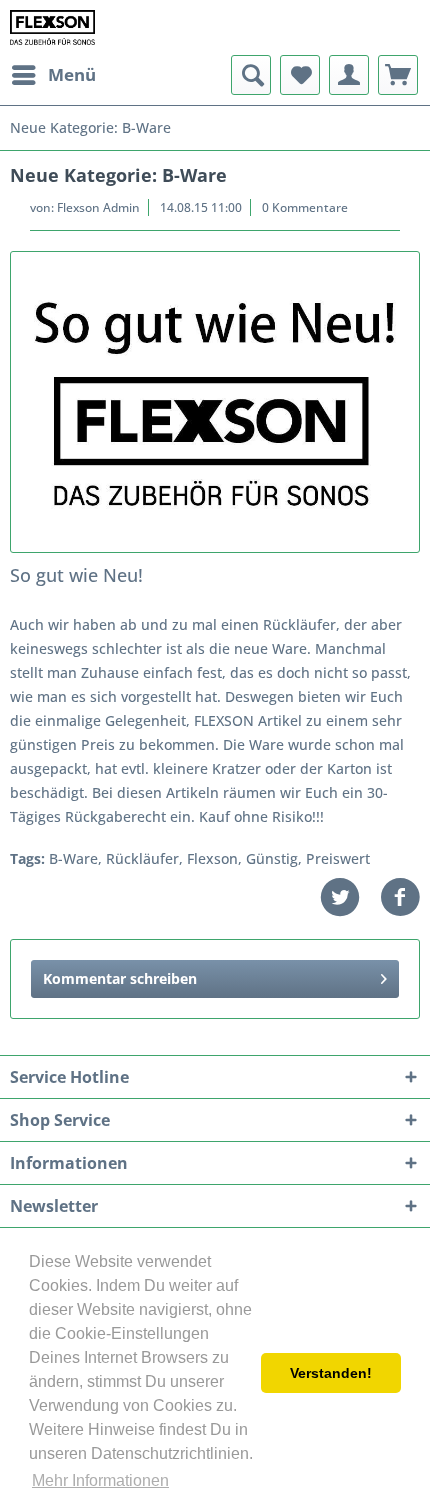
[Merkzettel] (300, 75)
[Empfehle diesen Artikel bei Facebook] (400, 897)
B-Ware (73, 858)
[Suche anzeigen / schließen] (251, 75)
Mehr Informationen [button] (100, 1480)
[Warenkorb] (398, 75)
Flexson (212, 858)
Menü (72, 74)
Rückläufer (142, 858)
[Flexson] (215, 402)
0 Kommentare (305, 207)
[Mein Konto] (349, 75)
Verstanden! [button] (331, 1373)
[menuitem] (53, 75)
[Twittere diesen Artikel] (350, 897)
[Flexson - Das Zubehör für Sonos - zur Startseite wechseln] (52, 27)
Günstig (272, 858)
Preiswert (338, 858)
